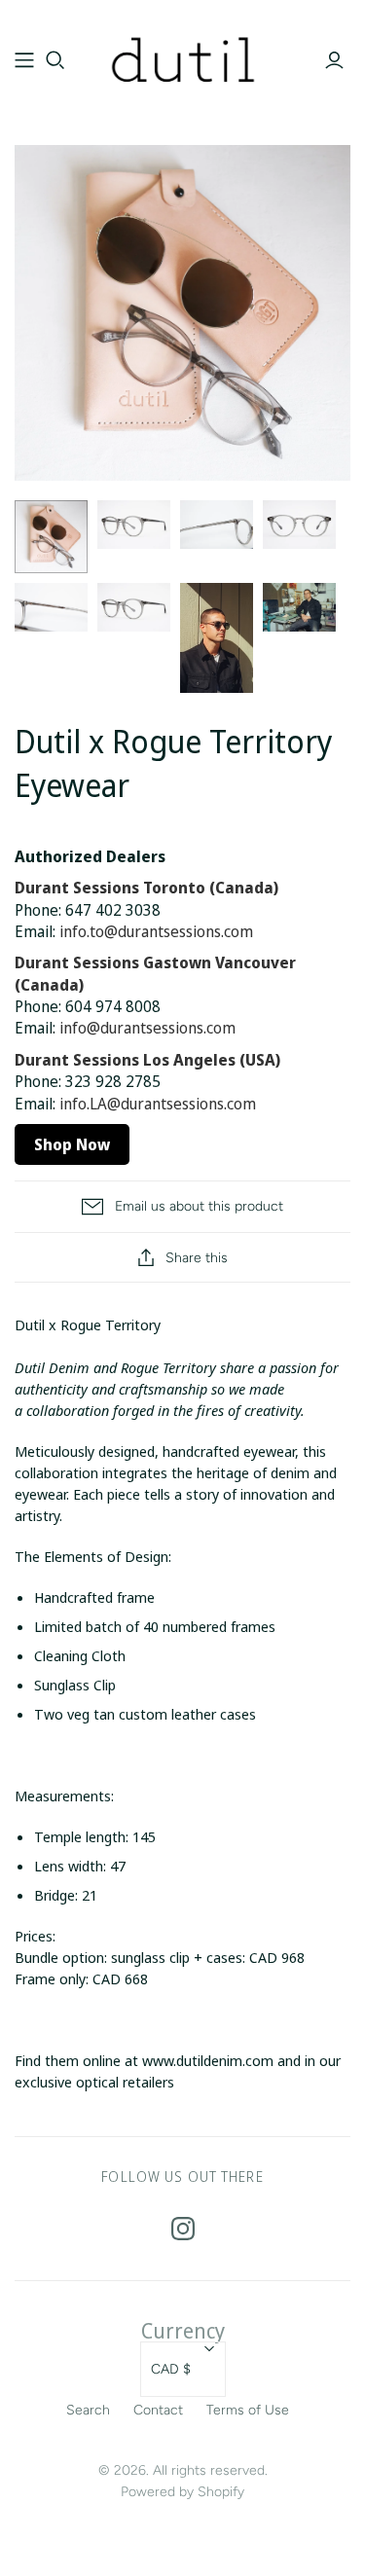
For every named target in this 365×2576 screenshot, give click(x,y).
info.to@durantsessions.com (156, 931)
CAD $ (171, 2369)
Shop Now (72, 1144)
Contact (158, 2410)
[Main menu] (24, 60)
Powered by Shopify (182, 2492)
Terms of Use (248, 2410)
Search (88, 2410)
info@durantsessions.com (147, 1028)
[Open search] (55, 60)
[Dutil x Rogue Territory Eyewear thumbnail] (134, 525)
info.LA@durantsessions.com (158, 1104)
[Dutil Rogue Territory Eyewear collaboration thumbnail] (51, 537)
